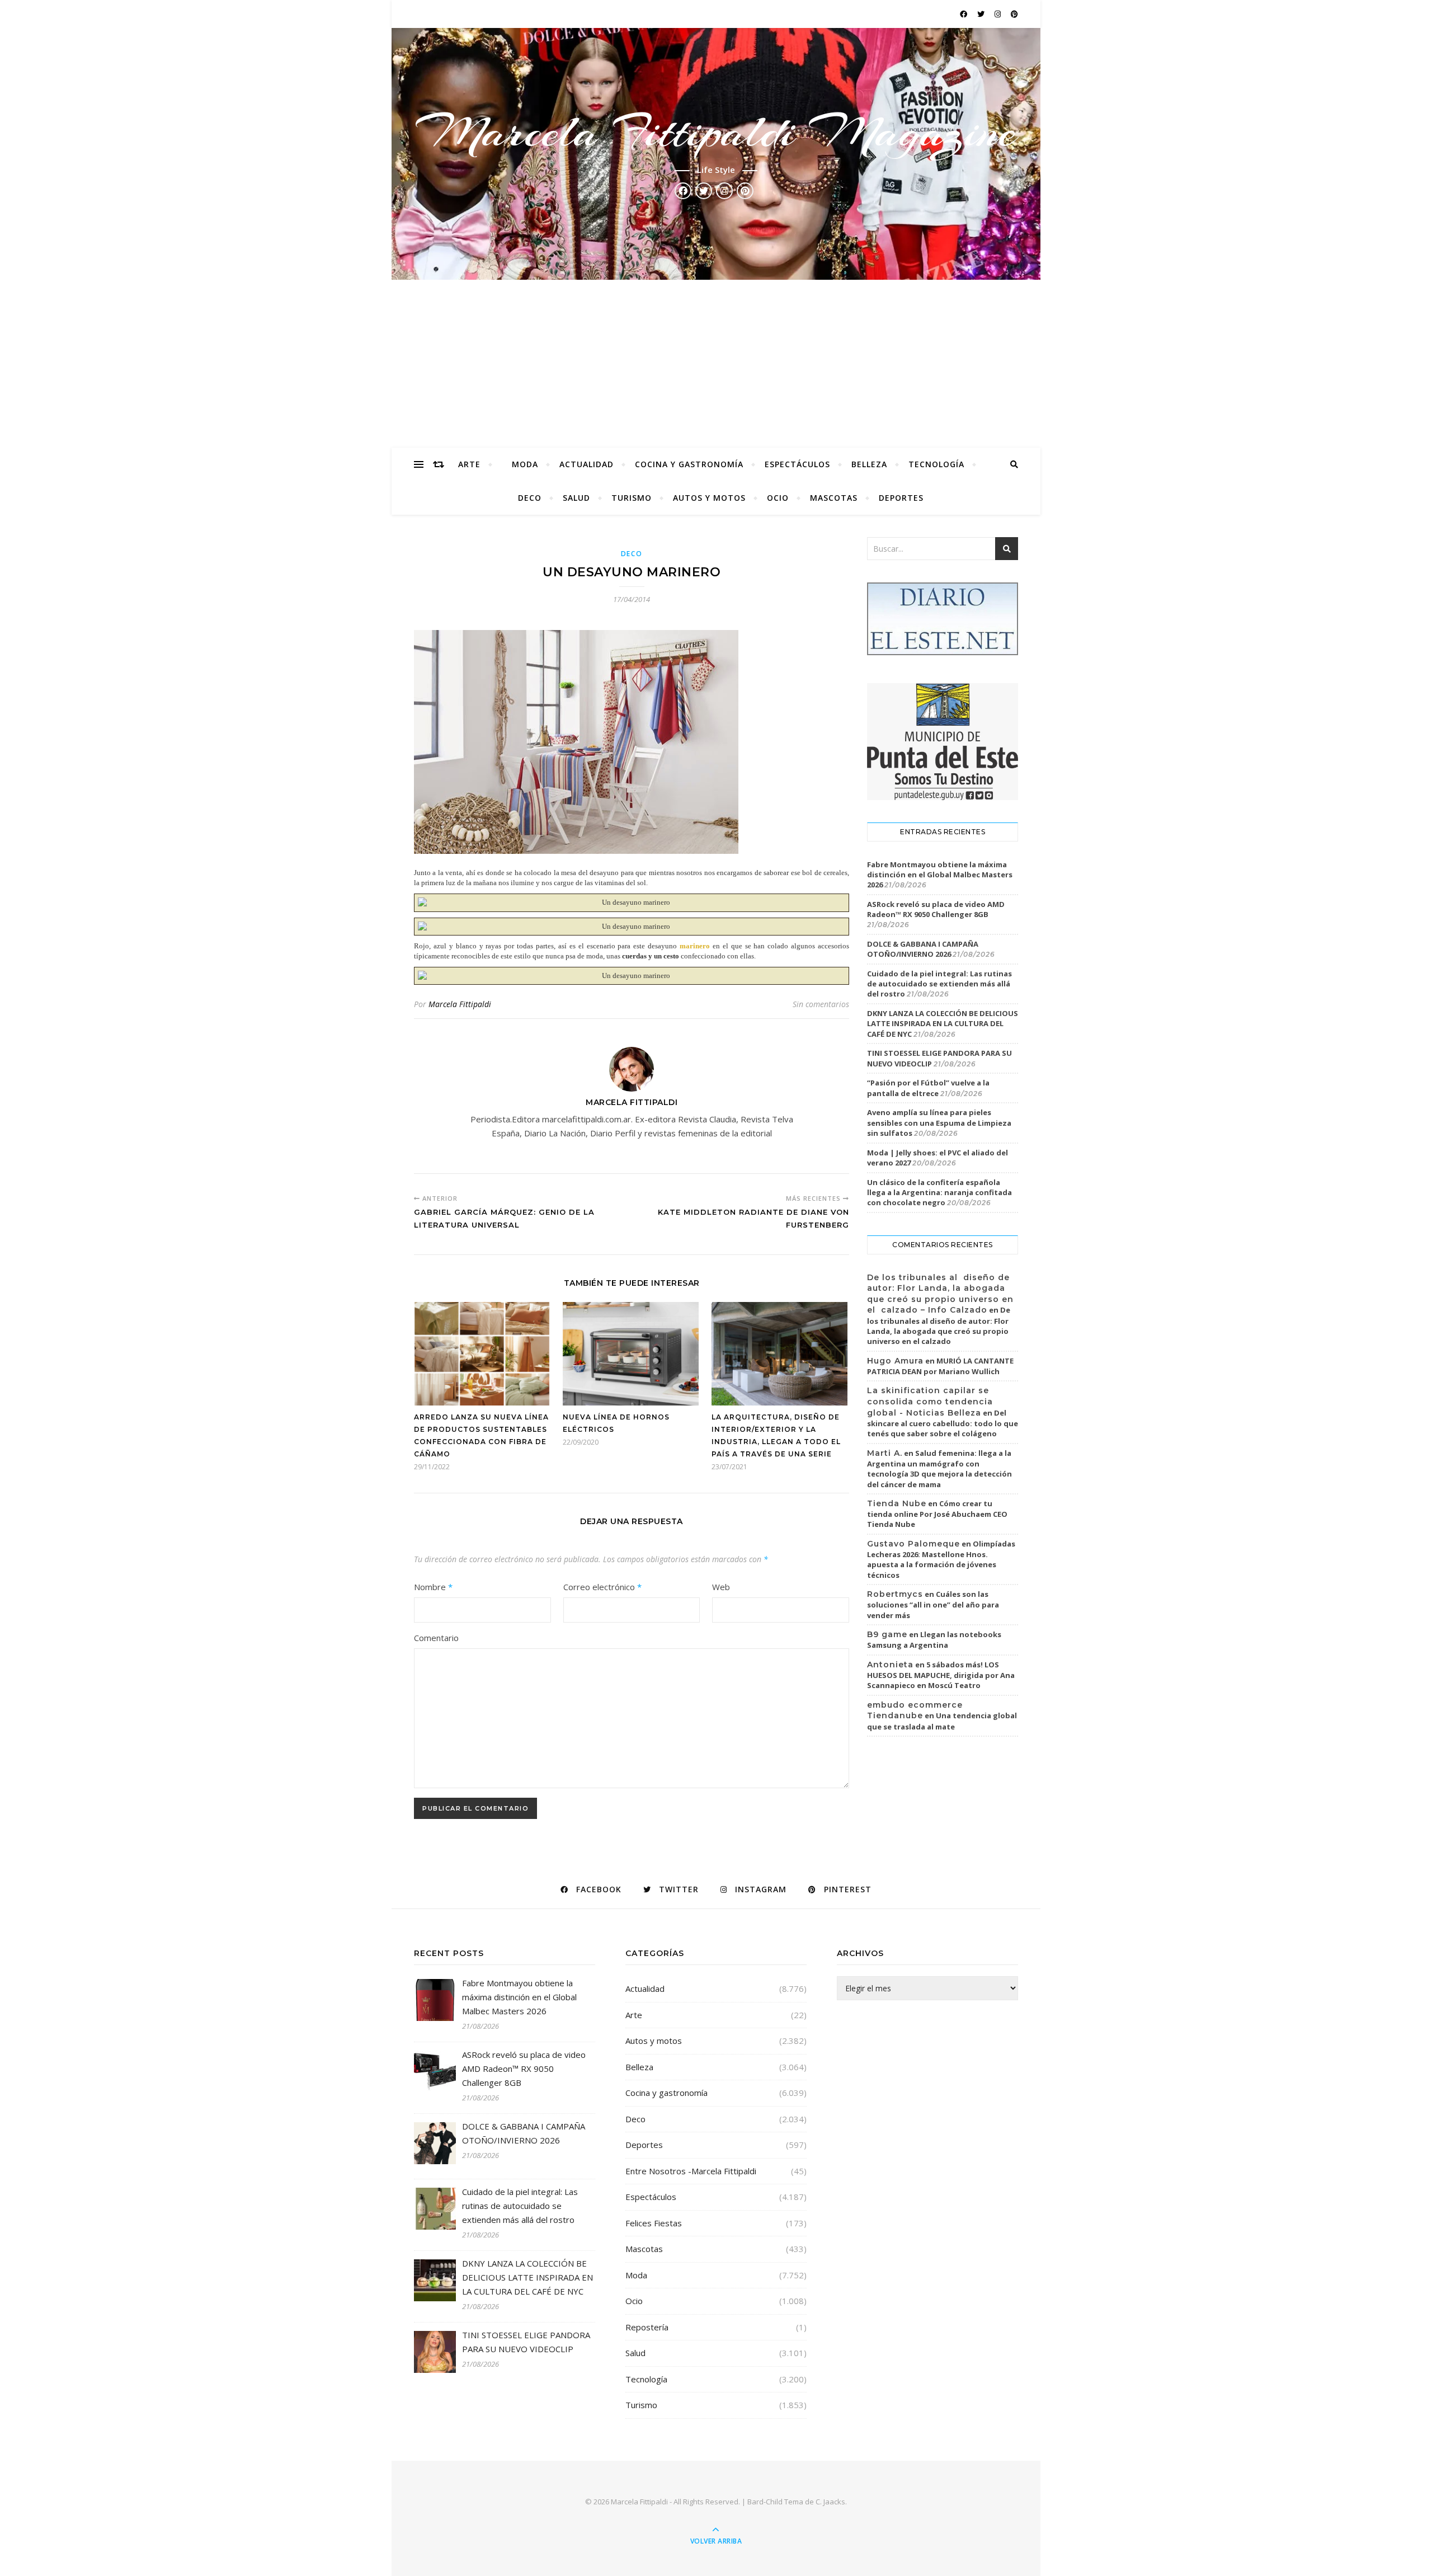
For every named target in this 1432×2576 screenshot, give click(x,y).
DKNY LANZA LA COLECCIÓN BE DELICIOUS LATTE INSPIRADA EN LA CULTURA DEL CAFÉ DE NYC (943, 1023)
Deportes (901, 498)
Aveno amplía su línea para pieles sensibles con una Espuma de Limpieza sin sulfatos (939, 1122)
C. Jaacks (830, 2502)
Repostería (647, 2327)
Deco (530, 498)
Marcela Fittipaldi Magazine (716, 132)
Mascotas (834, 498)
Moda (525, 464)
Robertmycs (895, 1594)
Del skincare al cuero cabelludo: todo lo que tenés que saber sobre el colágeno (943, 1423)
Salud (576, 498)
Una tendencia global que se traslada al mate (942, 1721)
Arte (469, 464)
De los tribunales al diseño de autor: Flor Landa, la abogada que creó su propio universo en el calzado (939, 1325)
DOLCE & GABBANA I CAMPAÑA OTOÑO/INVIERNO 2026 (923, 949)
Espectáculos (797, 464)
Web (721, 1587)
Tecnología (936, 464)
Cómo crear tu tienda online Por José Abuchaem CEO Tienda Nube (937, 1514)
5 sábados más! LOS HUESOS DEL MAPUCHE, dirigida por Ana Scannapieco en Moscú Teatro (941, 1675)
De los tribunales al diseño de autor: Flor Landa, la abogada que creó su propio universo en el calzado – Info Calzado (940, 1294)
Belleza (869, 464)
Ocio (778, 498)
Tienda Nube (897, 1503)
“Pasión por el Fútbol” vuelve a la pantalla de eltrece (928, 1088)
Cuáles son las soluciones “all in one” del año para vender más (933, 1605)
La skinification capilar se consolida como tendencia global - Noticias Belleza (930, 1401)
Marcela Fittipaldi (460, 1004)
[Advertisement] (716, 364)
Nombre (433, 1587)
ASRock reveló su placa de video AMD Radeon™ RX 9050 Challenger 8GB (936, 909)
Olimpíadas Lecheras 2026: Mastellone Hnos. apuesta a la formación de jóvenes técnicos (941, 1559)
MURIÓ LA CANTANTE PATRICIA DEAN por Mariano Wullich (940, 1366)
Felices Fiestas (654, 2223)
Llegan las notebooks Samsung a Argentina (934, 1640)
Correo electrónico (602, 1587)
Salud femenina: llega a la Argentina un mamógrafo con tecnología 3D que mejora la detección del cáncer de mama (939, 1469)
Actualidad (587, 464)
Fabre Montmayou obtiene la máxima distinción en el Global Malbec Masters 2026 (940, 875)
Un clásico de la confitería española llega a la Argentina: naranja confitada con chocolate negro (939, 1192)
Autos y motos (709, 498)
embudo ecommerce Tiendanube (915, 1710)
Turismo (632, 498)
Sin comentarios (821, 1004)
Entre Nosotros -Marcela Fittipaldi (691, 2171)
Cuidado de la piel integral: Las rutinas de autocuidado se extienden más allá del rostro (939, 984)
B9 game (887, 1634)
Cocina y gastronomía (689, 464)
